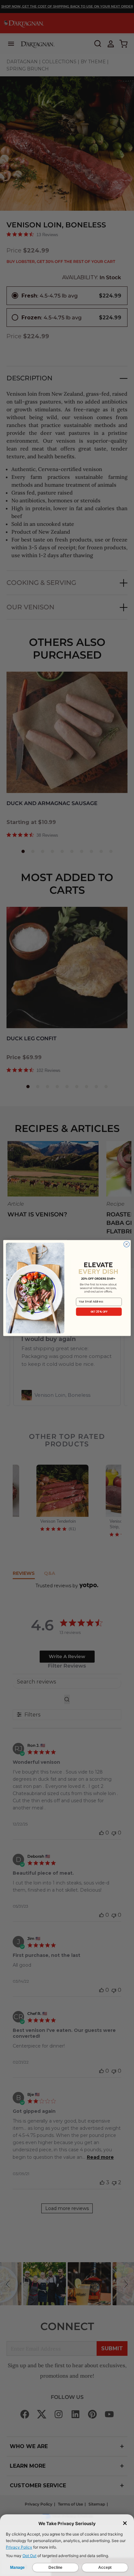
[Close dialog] (127, 1244)
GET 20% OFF (99, 1312)
